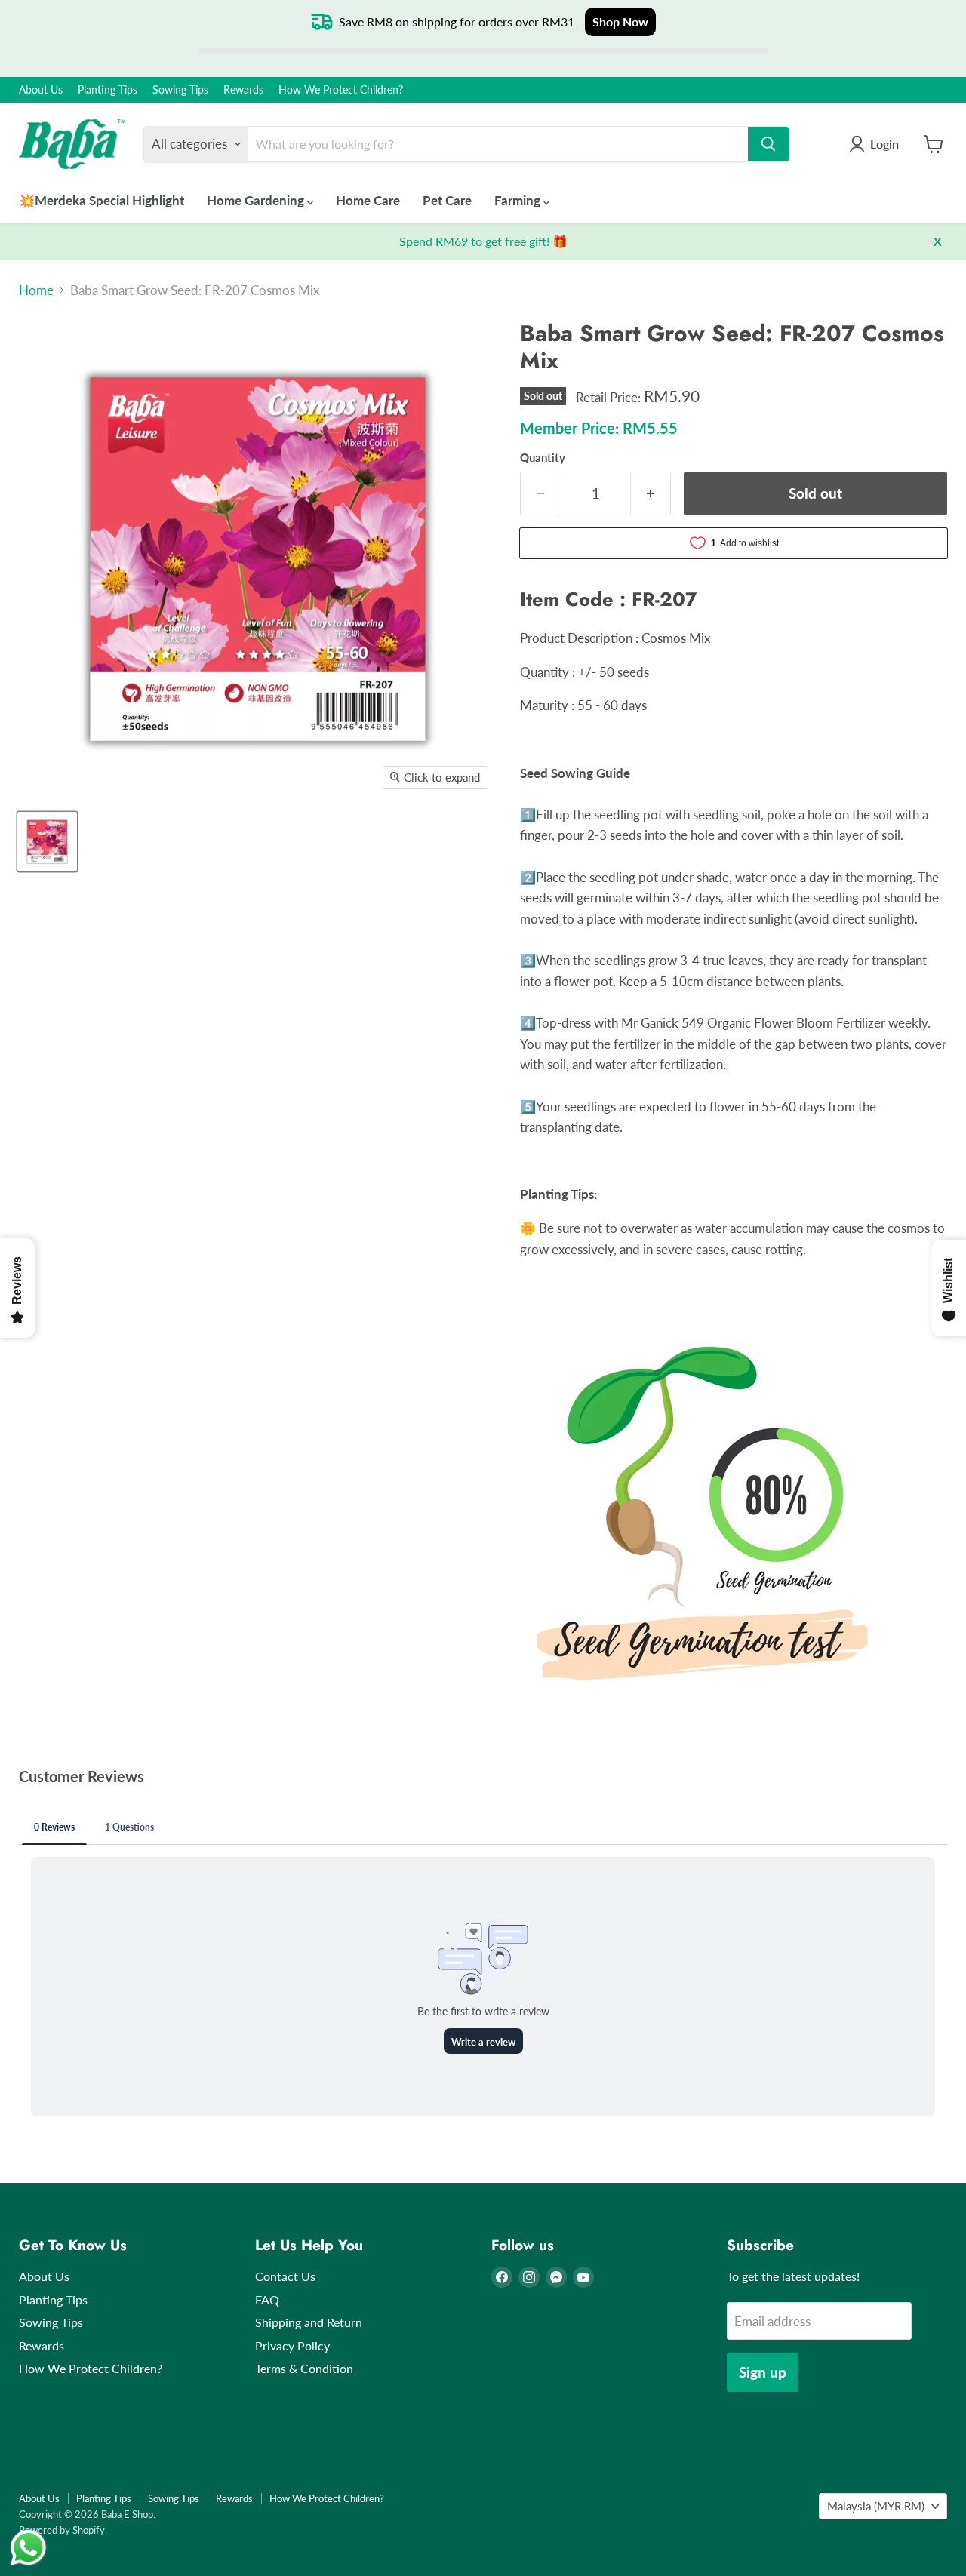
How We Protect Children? (341, 90)
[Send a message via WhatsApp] (28, 2548)
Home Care (368, 200)
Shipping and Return (309, 2322)
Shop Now (620, 22)
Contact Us (285, 2276)
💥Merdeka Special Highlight (102, 200)
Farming (519, 200)
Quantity (543, 458)
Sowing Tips (180, 90)
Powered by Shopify (62, 2530)
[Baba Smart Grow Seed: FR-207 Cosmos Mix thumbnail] (47, 842)
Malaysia (876, 2506)
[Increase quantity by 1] (651, 493)
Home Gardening (257, 200)
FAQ (267, 2299)
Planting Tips (108, 90)
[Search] (768, 144)
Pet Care (447, 200)
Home (36, 290)
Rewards (243, 90)
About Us (41, 90)
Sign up (763, 2372)
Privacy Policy (292, 2345)
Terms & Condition (304, 2368)
